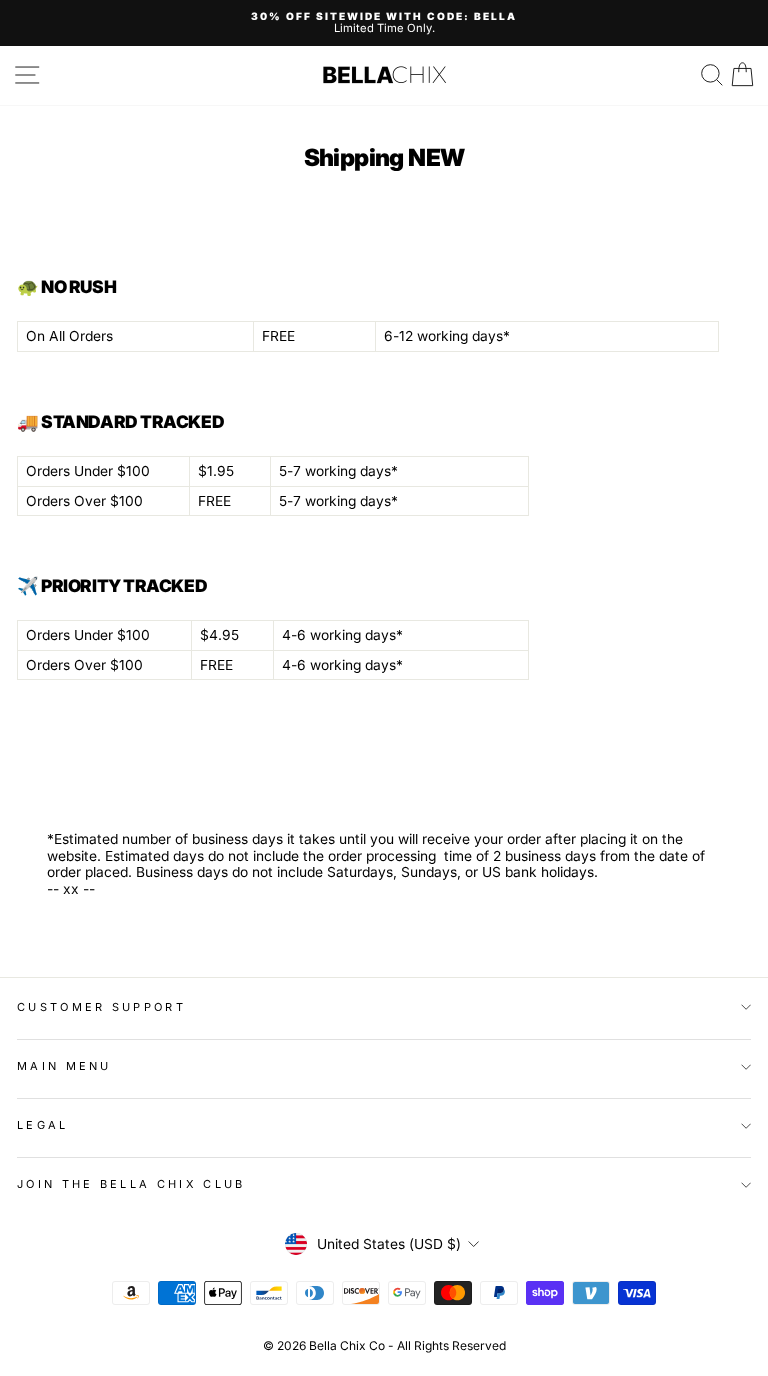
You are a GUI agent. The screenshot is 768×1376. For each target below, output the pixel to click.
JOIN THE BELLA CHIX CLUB (131, 1184)
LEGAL (43, 1125)
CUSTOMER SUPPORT (101, 1007)
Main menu (64, 1066)
